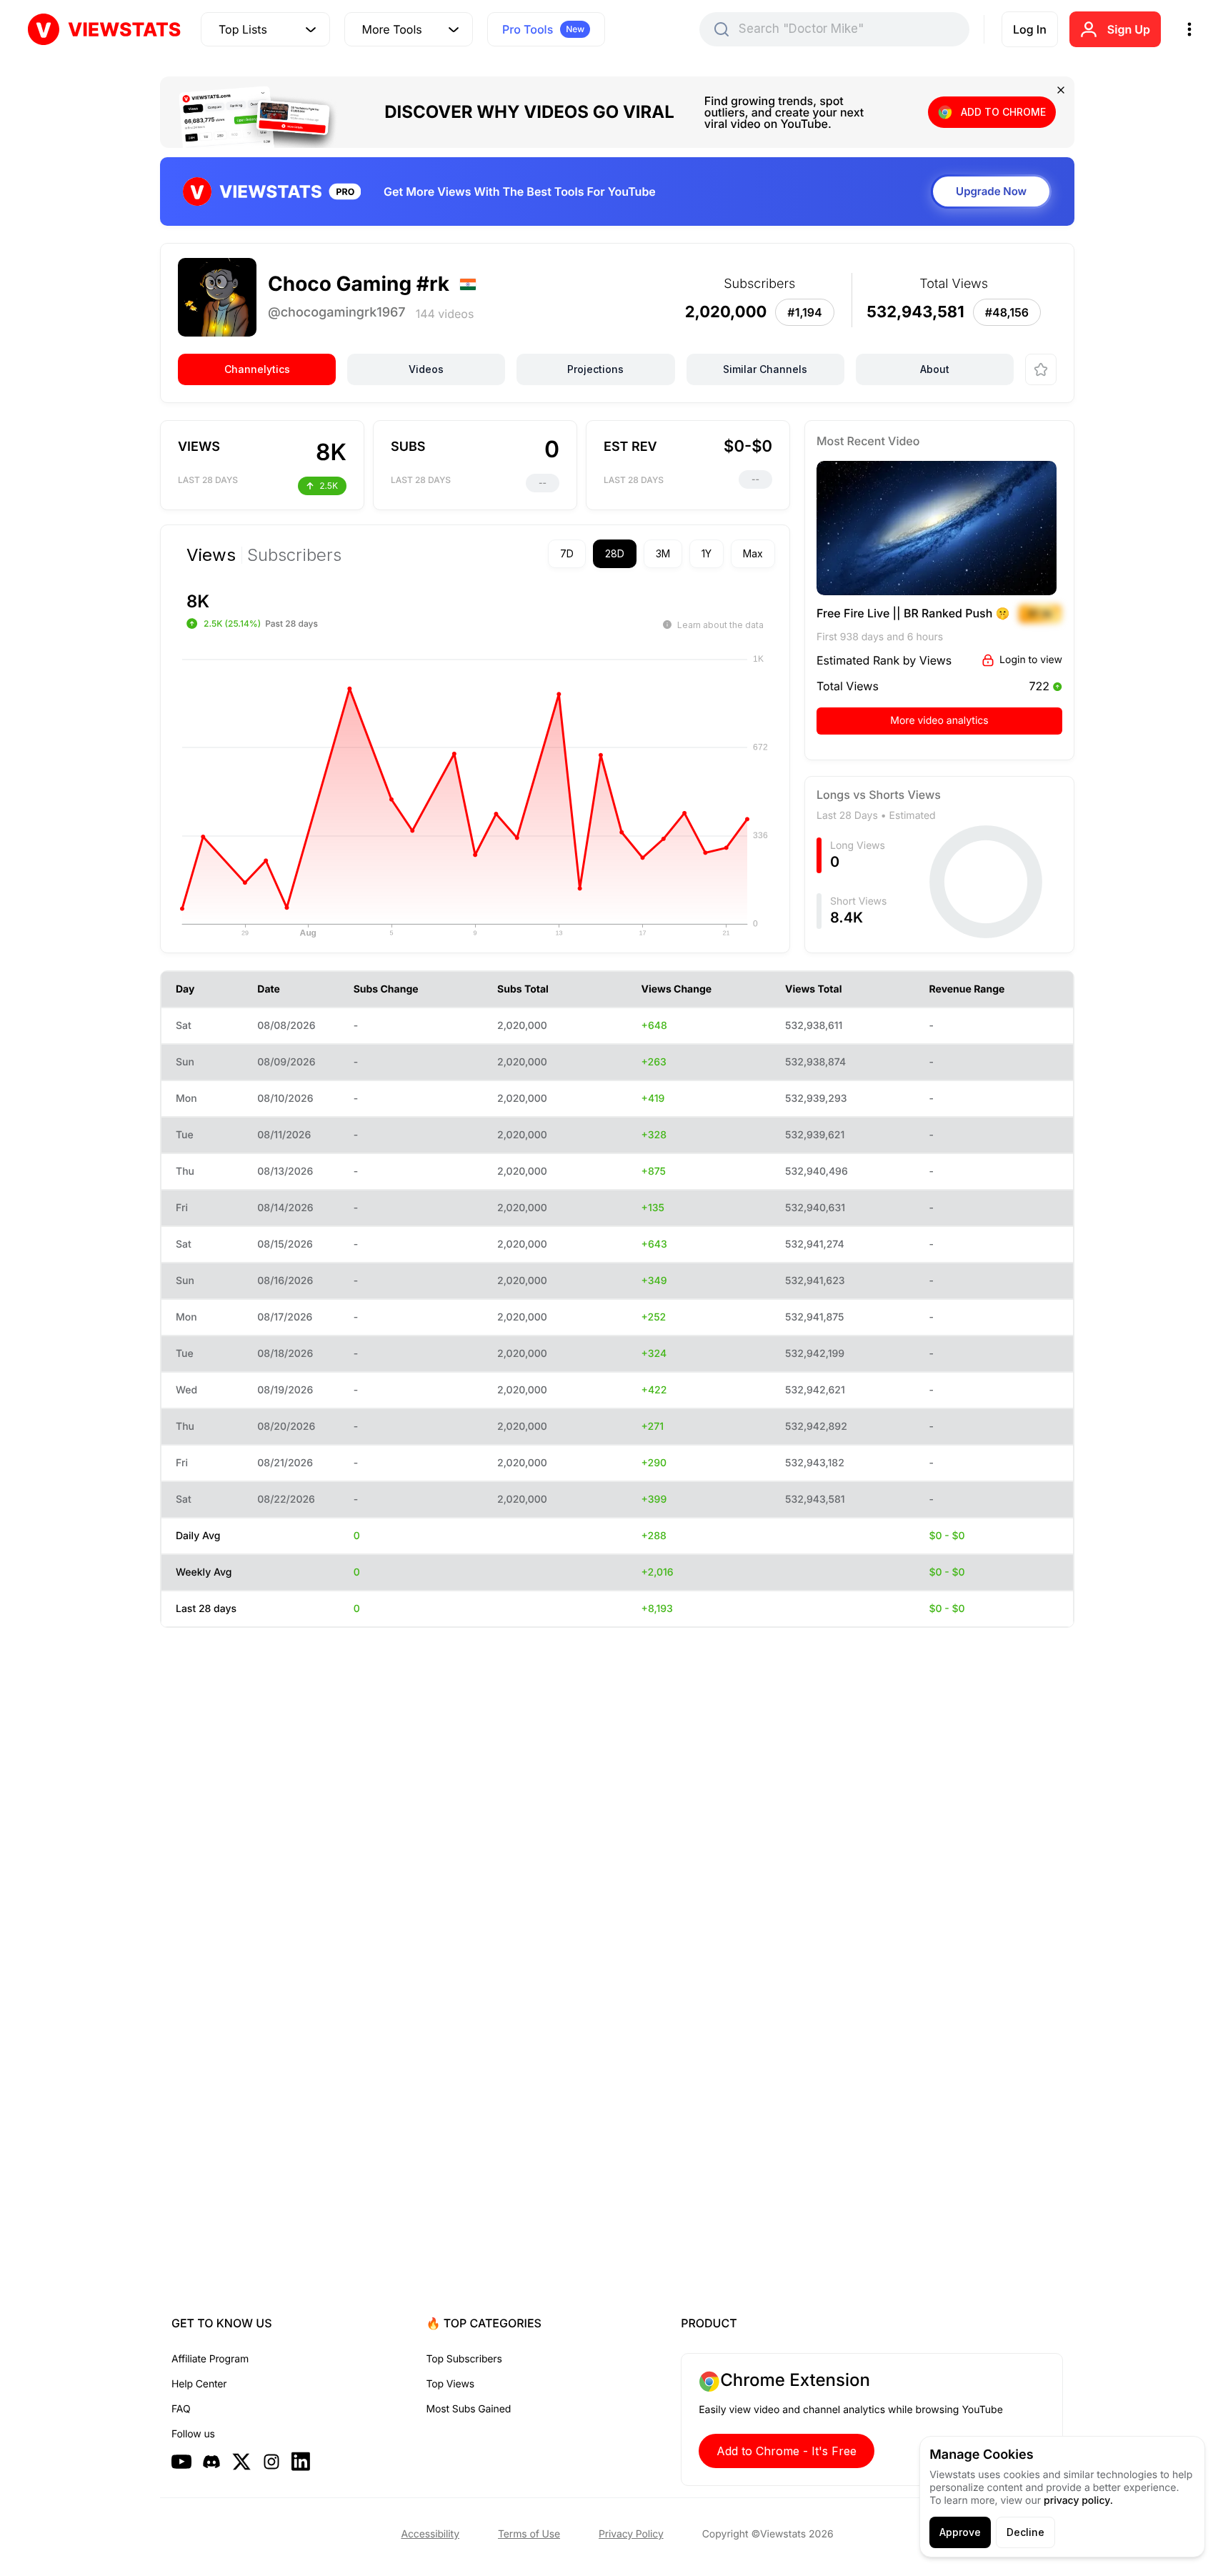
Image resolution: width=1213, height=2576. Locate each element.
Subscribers (294, 555)
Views (211, 555)
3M (663, 553)
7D (567, 553)
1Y (707, 553)
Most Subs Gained (469, 2409)
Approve (960, 2532)
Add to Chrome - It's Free (787, 2451)
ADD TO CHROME (1003, 112)
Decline (1025, 2532)
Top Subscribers (464, 2359)
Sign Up (1129, 29)
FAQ (181, 2409)
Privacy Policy (631, 2534)
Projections (595, 369)
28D (615, 553)
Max (753, 553)
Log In (1030, 29)
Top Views (450, 2384)
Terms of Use (529, 2534)
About (935, 369)
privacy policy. (1078, 2501)
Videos (426, 369)
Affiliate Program (210, 2359)
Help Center (199, 2384)
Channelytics (257, 369)
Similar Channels (765, 369)
